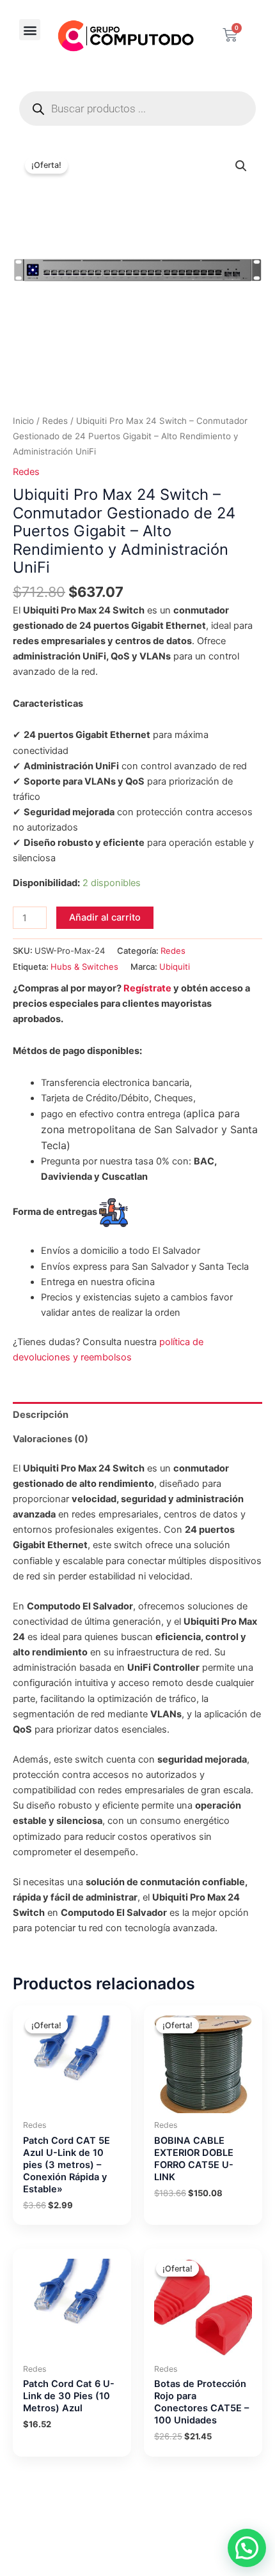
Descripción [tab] (41, 1415)
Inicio (23, 421)
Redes (55, 421)
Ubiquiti (175, 967)
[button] (30, 30)
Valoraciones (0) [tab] (51, 1439)
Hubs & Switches (84, 967)
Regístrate (147, 988)
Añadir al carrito (105, 917)
